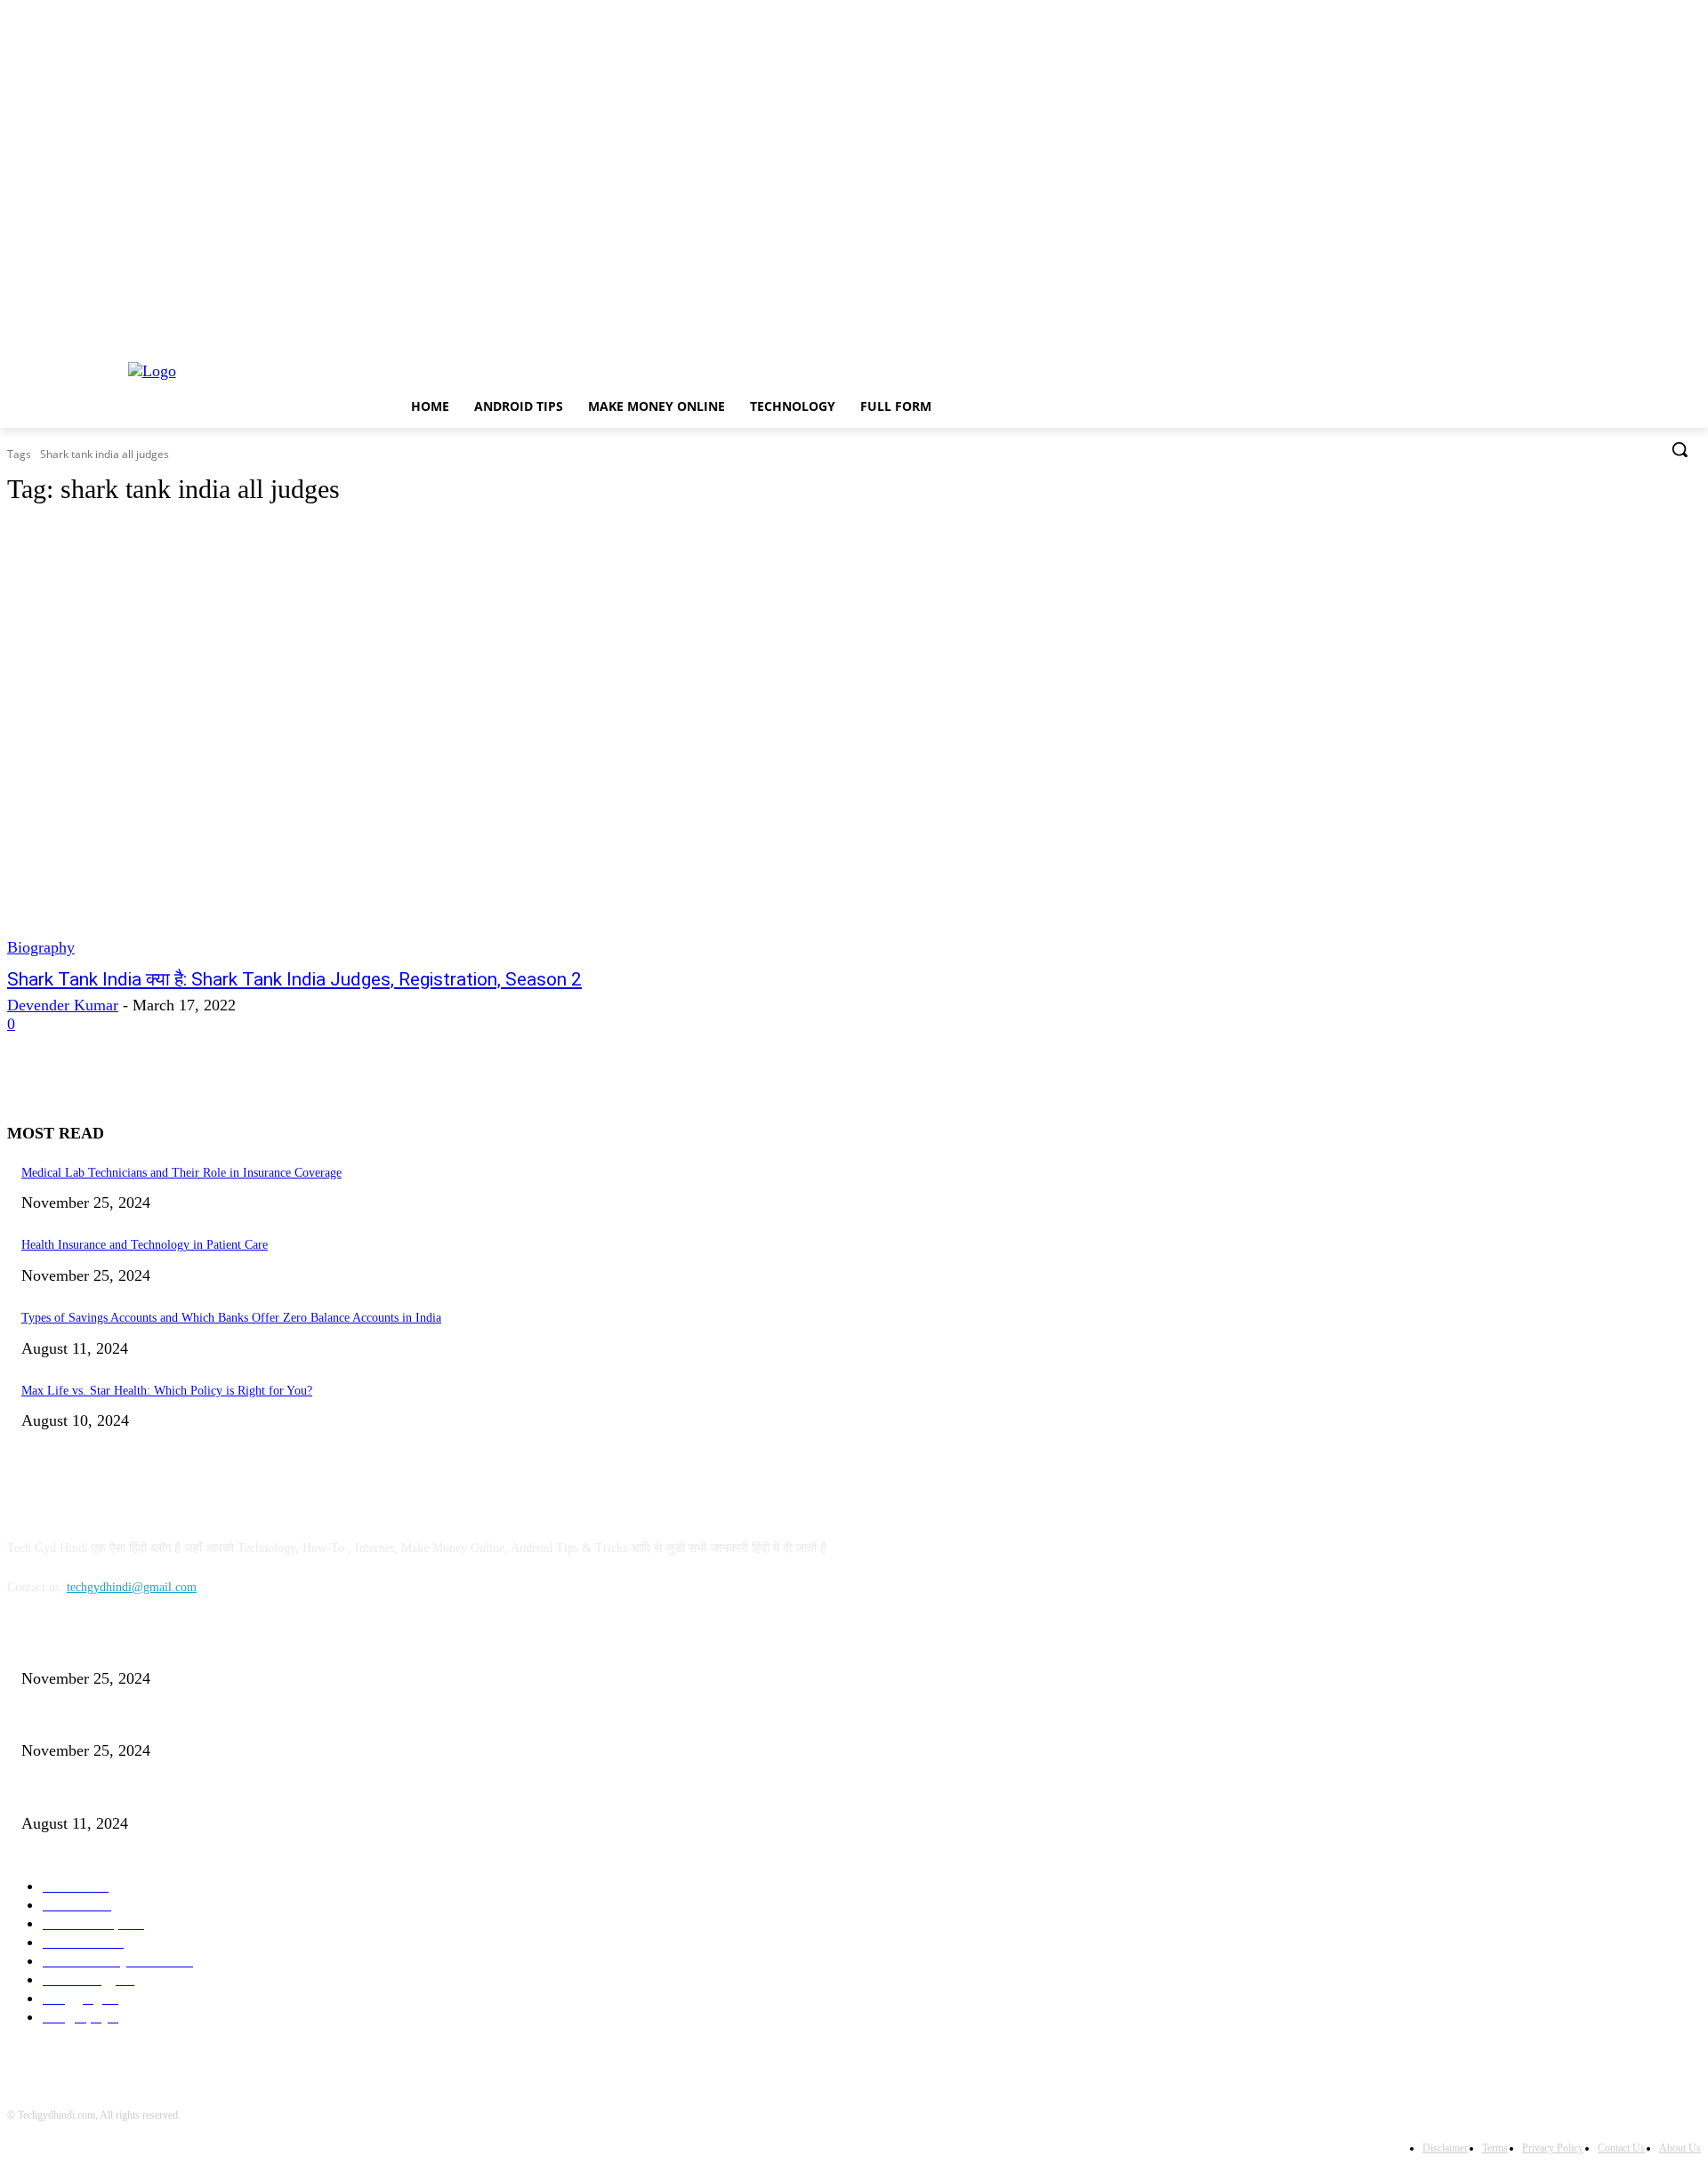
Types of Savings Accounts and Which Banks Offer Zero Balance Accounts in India (231, 1318)
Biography (41, 947)
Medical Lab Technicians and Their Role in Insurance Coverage (181, 1173)
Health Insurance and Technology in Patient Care (145, 1245)
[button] (1680, 449)
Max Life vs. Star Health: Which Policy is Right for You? (167, 1391)
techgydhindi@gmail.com (132, 1587)
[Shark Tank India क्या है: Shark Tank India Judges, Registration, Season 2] (441, 740)
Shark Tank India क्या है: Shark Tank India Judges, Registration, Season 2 (294, 979)
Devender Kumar (63, 1005)
